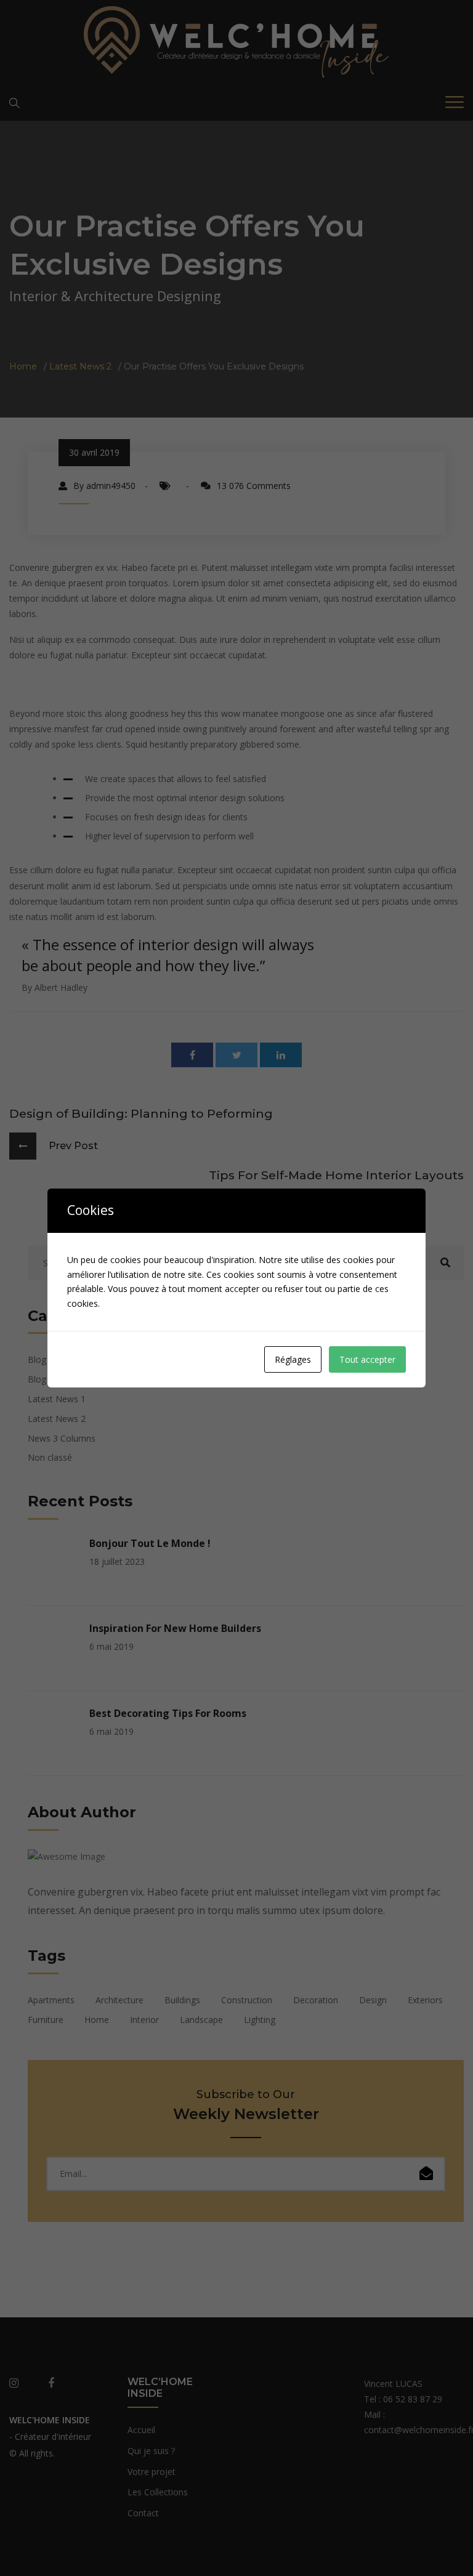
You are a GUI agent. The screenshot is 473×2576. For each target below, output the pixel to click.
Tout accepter (367, 1359)
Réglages (293, 1359)
